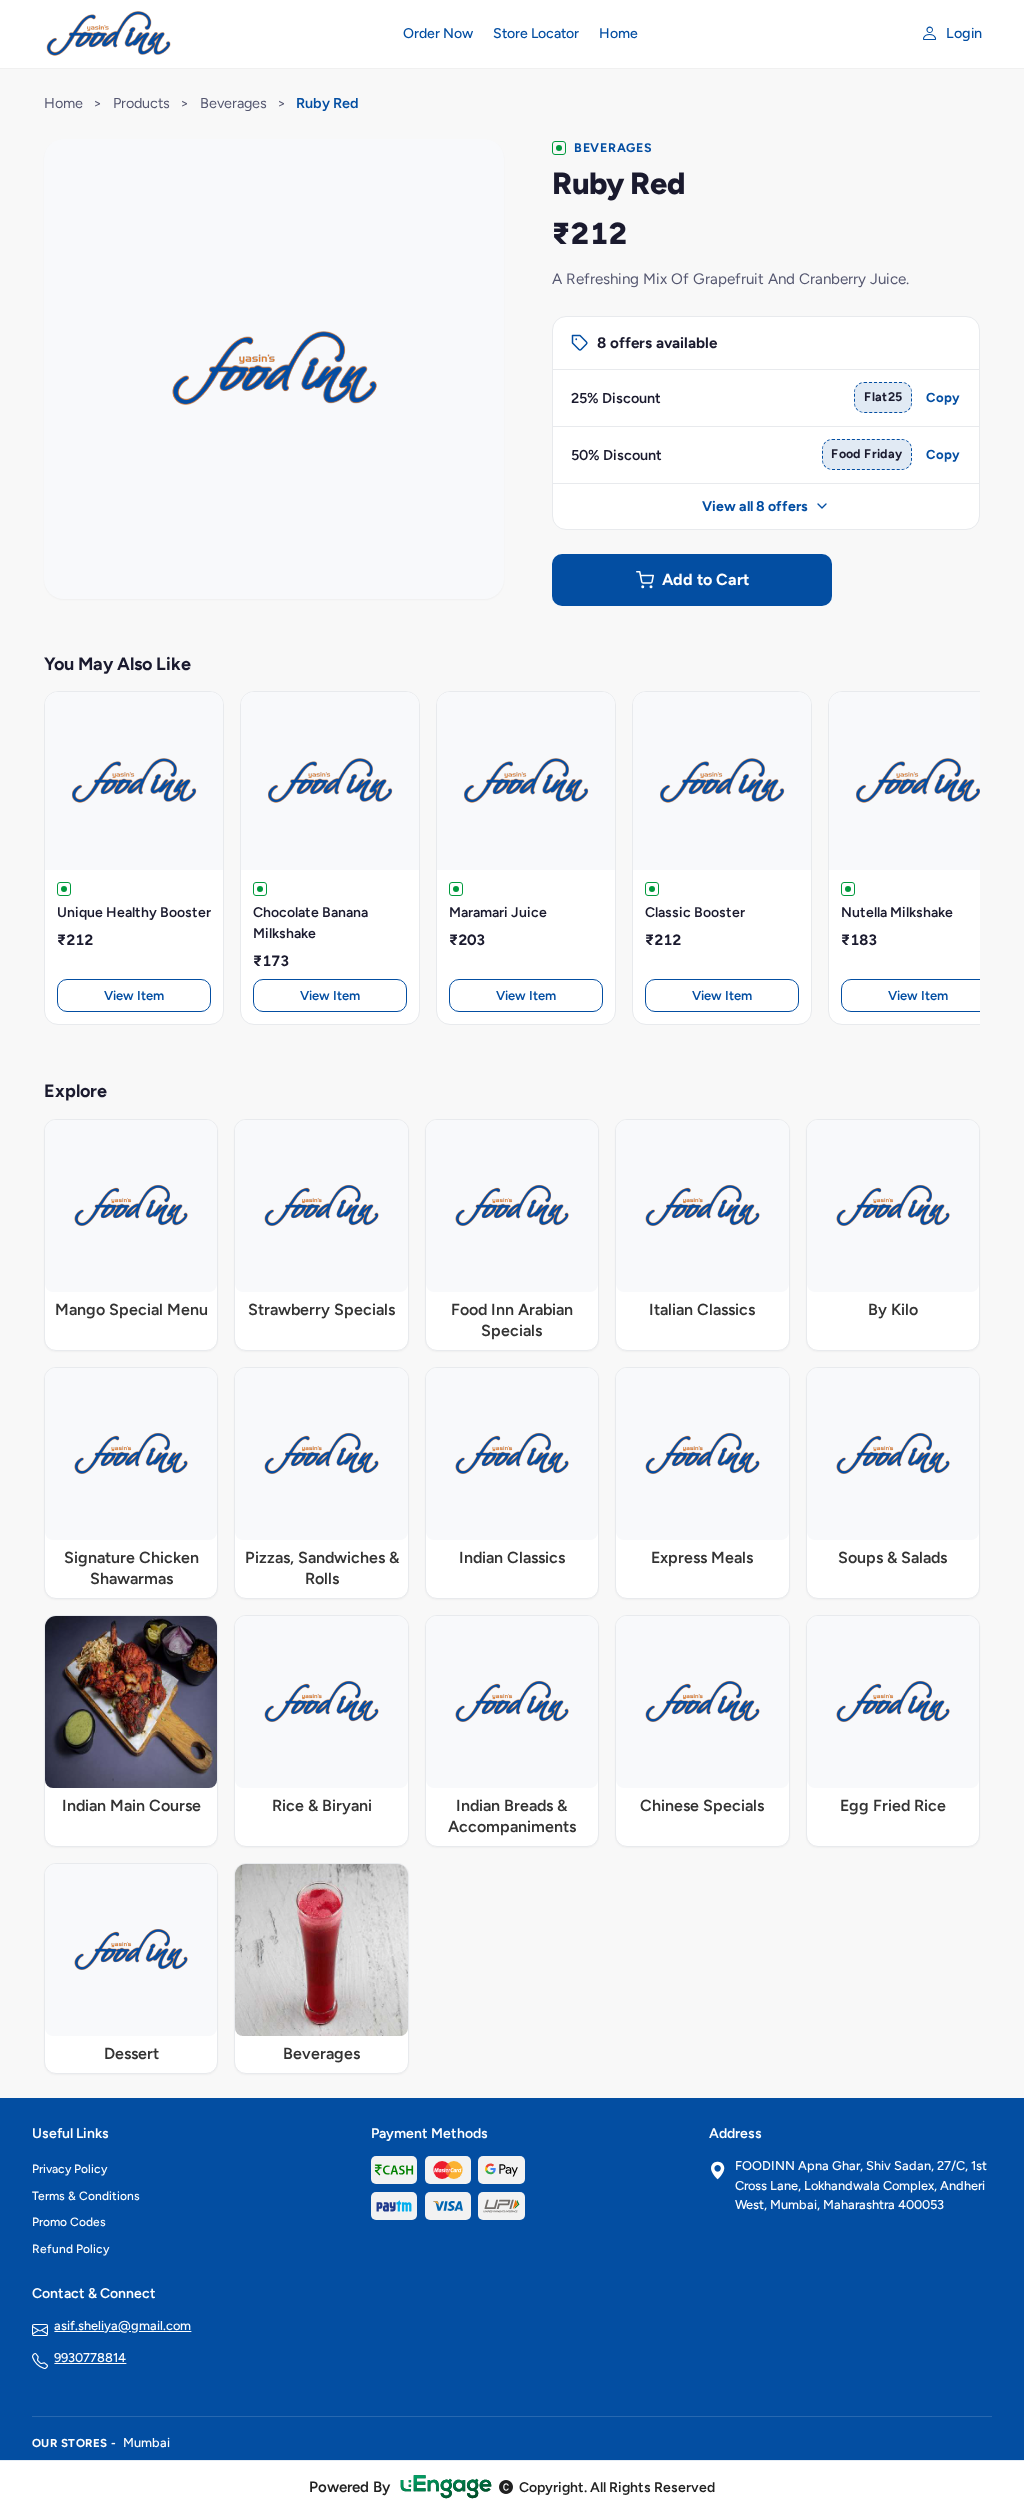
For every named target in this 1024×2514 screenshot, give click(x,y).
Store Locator (536, 33)
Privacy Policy (69, 2169)
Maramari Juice (498, 912)
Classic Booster (695, 912)
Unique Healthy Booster (134, 912)
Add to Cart (705, 579)
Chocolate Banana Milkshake (310, 923)
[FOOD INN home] (205, 34)
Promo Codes (69, 2222)
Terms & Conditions (86, 2196)
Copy (943, 397)
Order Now (438, 33)
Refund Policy (70, 2249)
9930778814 (90, 2357)
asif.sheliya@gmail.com (122, 2325)
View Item (134, 995)
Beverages (233, 103)
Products (141, 103)
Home (618, 33)
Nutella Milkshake (897, 912)
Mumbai (146, 2442)
